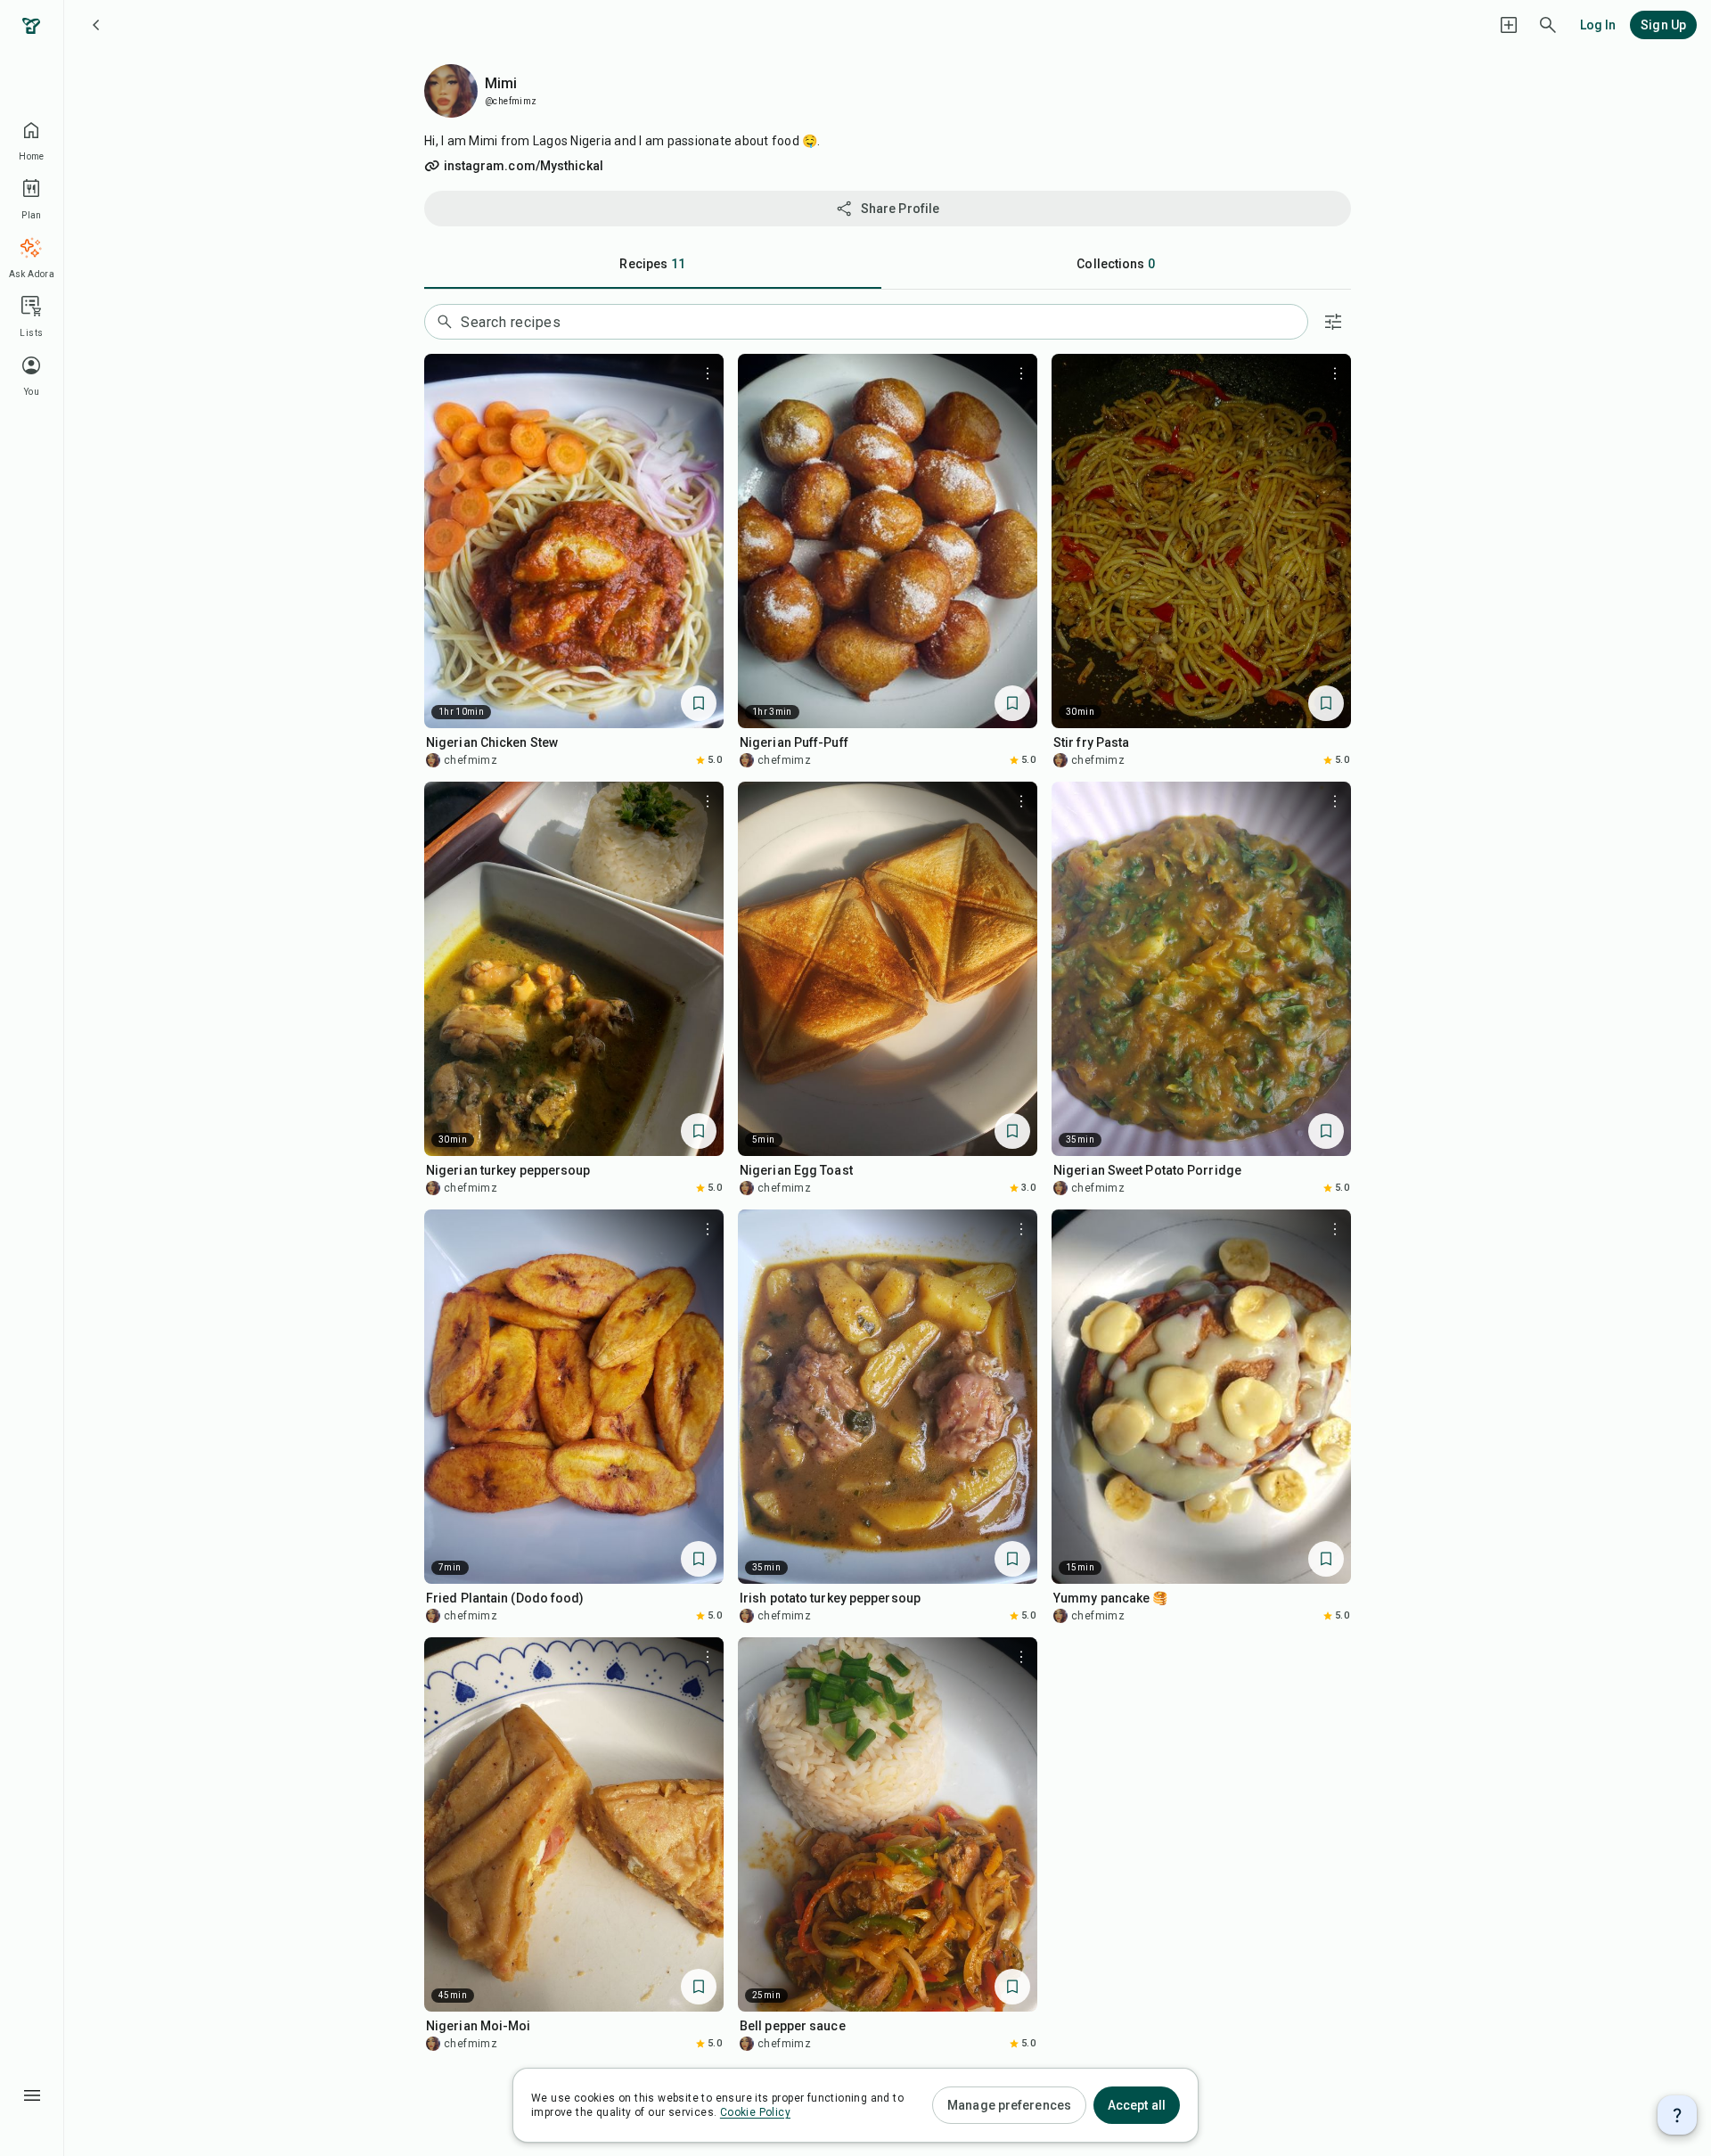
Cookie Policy (755, 2112)
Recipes (652, 264)
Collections (1116, 264)
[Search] (1548, 25)
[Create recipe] (1509, 25)
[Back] (96, 25)
